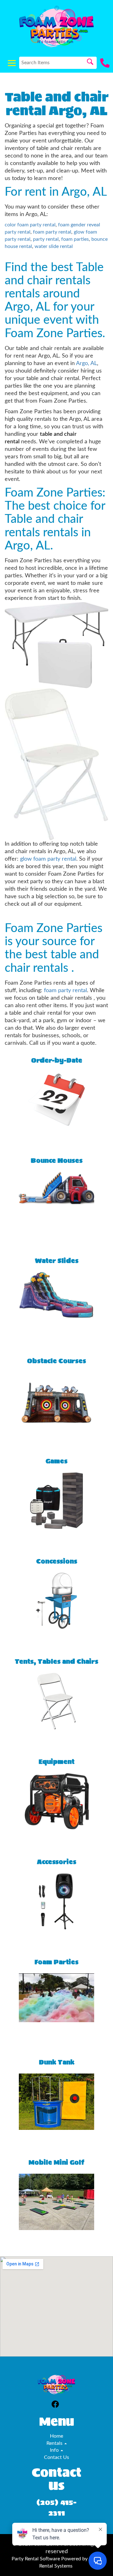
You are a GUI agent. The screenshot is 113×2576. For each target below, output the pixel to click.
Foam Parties (56, 1962)
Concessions (57, 1561)
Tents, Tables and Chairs (56, 1662)
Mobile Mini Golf (56, 2163)
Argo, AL (86, 363)
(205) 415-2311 (56, 2508)
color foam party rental (30, 225)
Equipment (56, 1762)
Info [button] (55, 2450)
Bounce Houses (57, 1161)
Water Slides (57, 1261)
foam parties (75, 239)
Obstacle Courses (56, 1361)
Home (56, 2436)
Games (56, 1461)
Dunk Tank (57, 2062)
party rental (46, 239)
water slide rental (54, 246)
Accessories (57, 1862)
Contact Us (56, 2457)
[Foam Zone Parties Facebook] (55, 2405)
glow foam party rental (48, 859)
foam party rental (52, 232)
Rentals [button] (55, 2443)
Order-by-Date (57, 1061)
